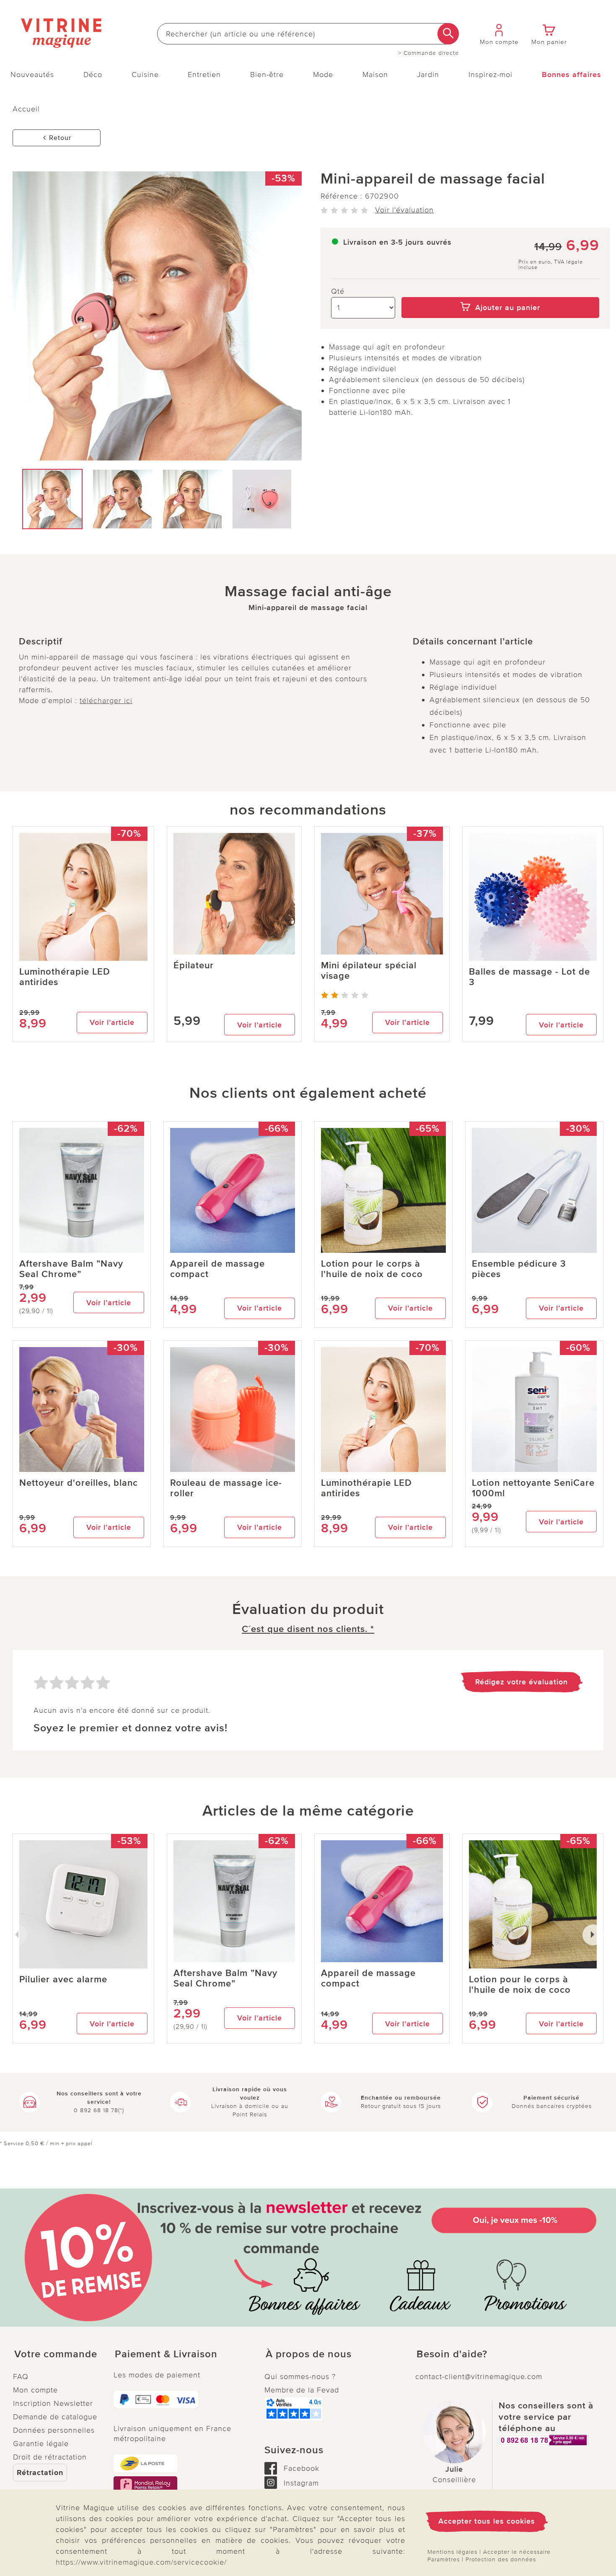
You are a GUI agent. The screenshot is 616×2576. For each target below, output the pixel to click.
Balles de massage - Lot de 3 (529, 977)
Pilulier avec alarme (63, 1980)
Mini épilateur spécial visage (369, 971)
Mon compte (35, 2390)
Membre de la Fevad (302, 2390)
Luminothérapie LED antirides (65, 977)
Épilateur (194, 966)
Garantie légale (41, 2444)
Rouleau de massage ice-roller (226, 1488)
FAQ (21, 2377)
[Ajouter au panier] (501, 291)
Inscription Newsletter (53, 2403)
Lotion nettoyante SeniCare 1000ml (533, 1488)
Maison (375, 75)
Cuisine (145, 75)
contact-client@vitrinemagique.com (479, 2377)
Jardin (428, 75)
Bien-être (267, 75)
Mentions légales (452, 2552)
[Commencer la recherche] (448, 34)
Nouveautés (32, 75)
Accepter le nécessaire (517, 2552)
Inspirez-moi (490, 75)
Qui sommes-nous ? (300, 2377)
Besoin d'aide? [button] (452, 2354)
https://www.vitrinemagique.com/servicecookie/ (141, 2562)
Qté (338, 291)
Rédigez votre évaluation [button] (522, 1682)
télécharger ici (106, 701)
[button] (57, 2354)
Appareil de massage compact (217, 1269)
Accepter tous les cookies (487, 2521)
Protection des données (501, 2559)
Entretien (204, 75)
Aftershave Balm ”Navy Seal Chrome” (71, 1269)
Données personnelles (54, 2430)
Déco (93, 75)
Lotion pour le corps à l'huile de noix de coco (372, 1269)
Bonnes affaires (572, 75)
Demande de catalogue (55, 2417)
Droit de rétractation (50, 2457)
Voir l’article (112, 1022)
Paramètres (444, 2559)
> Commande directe (428, 53)
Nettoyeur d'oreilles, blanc (79, 1483)
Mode (323, 75)
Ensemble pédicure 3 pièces (519, 1269)
